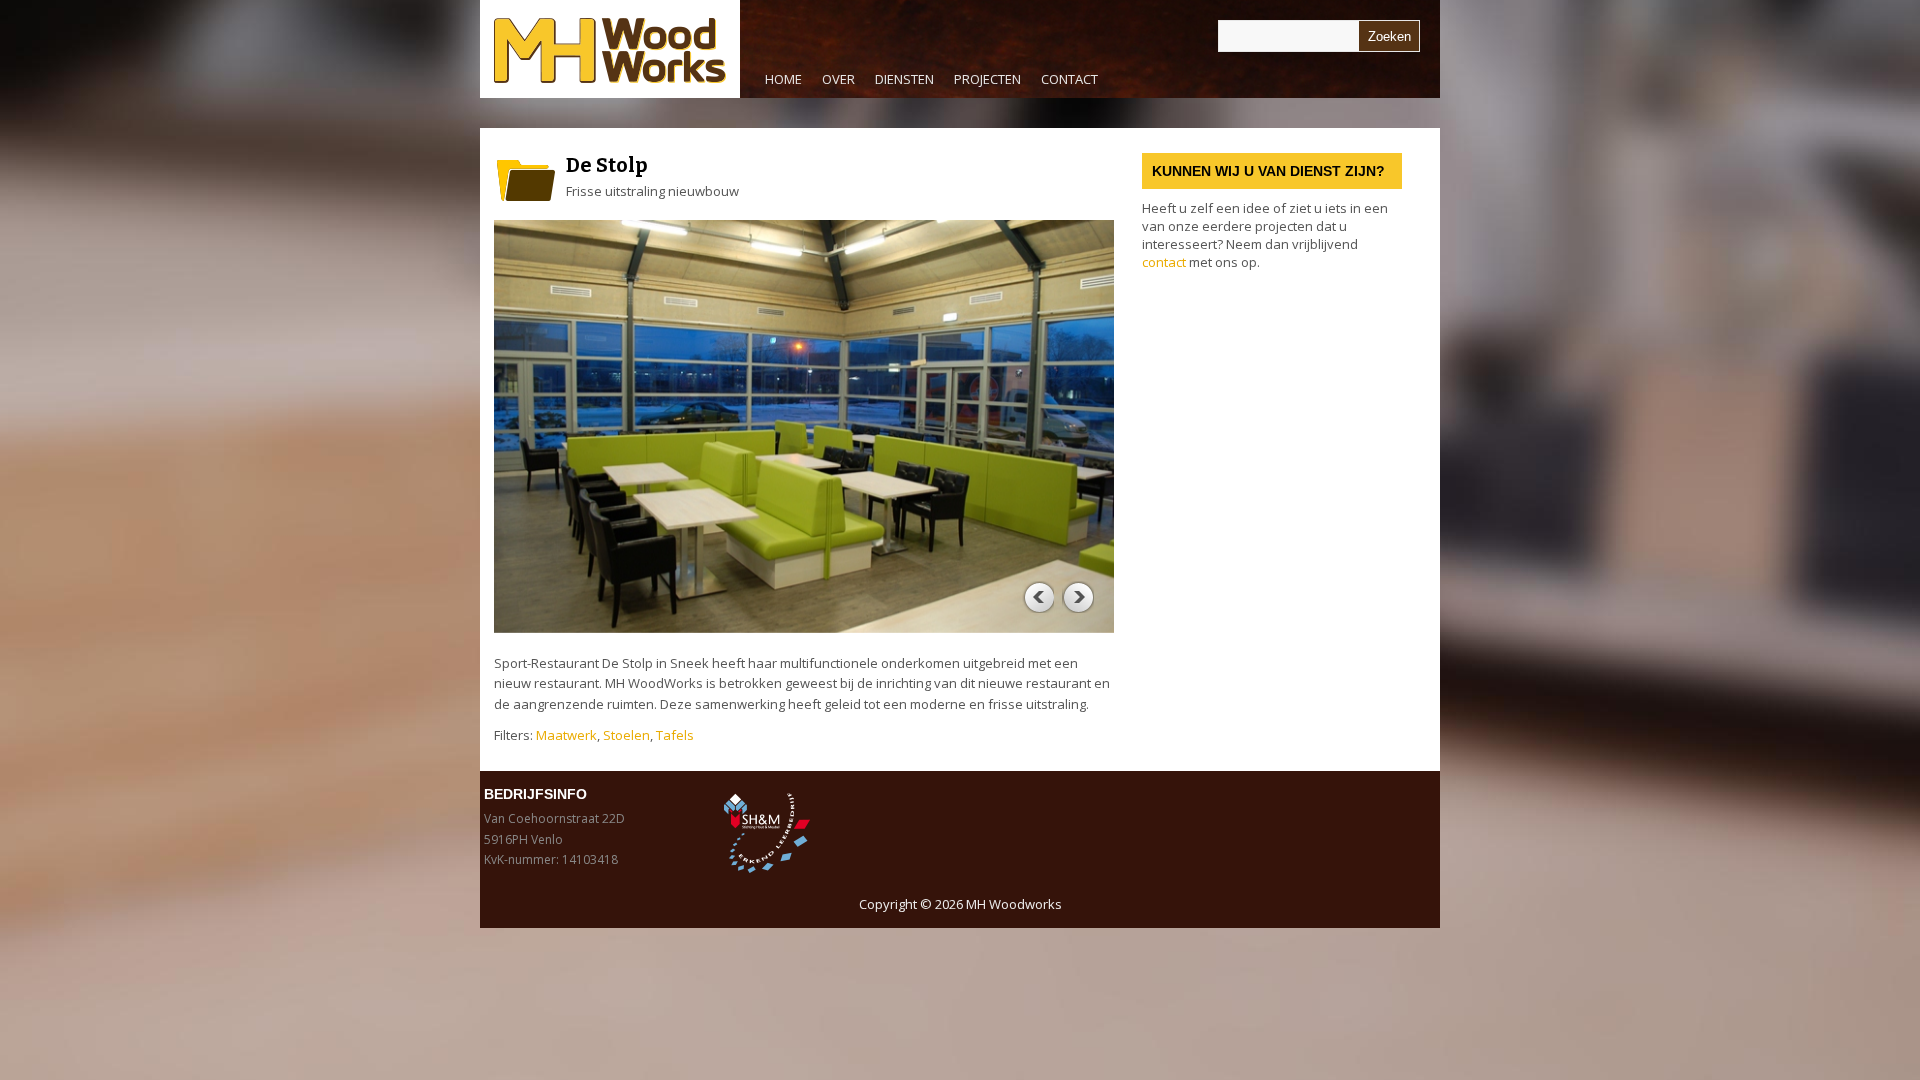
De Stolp (607, 165)
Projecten (987, 79)
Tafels (675, 735)
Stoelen (626, 735)
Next (1078, 597)
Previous (1038, 597)
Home (783, 79)
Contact (1069, 79)
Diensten (899, 84)
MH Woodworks (1014, 904)
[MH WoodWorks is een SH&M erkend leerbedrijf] (837, 833)
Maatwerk (566, 735)
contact (1164, 262)
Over (838, 79)
